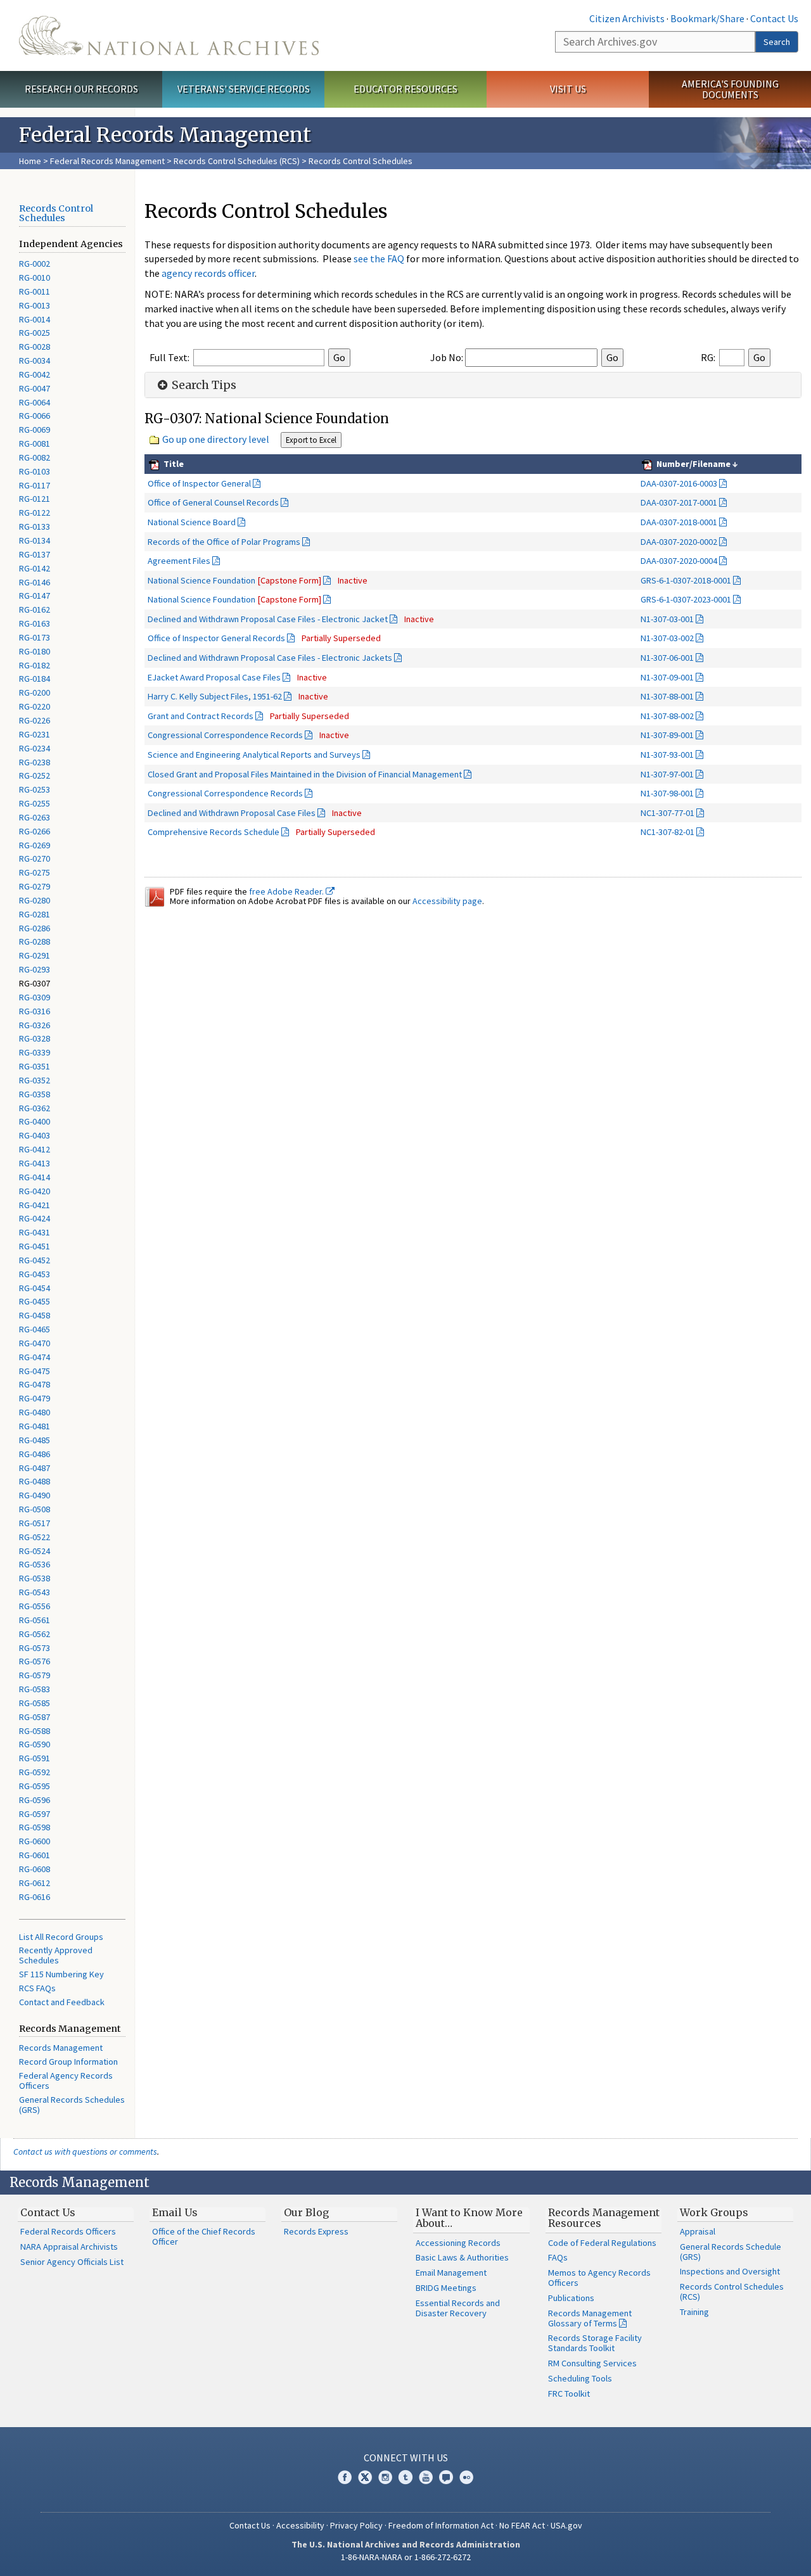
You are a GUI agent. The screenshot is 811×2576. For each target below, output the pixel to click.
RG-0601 (35, 1855)
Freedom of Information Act (441, 2525)
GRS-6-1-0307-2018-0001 (686, 580)
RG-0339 (35, 1052)
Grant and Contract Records (201, 716)
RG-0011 (35, 291)
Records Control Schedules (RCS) (237, 161)
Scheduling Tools (580, 2378)
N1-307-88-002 (667, 716)
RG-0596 (35, 1800)
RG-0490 (35, 1495)
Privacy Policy (356, 2525)
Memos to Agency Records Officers (599, 2278)
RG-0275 (35, 872)
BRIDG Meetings (446, 2288)
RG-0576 (35, 1661)
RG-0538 (35, 1578)
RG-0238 (35, 762)
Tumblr (405, 2477)
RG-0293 (35, 969)
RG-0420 (35, 1191)
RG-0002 (35, 264)
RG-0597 (35, 1814)
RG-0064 (35, 402)
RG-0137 (35, 554)
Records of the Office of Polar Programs (224, 542)
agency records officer (208, 273)
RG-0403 (35, 1135)
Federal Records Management (107, 161)
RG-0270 (35, 858)
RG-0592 (35, 1772)
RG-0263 (35, 817)
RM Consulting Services (592, 2363)
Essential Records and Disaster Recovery (458, 2308)
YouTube (426, 2477)
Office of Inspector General (199, 483)
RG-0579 (35, 1675)
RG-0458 (35, 1315)
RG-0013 (35, 305)
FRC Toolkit (569, 2394)
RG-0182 (35, 665)
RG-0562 (35, 1634)
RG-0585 (35, 1703)
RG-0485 (35, 1440)
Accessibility (300, 2525)
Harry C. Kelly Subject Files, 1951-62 (215, 696)
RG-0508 (35, 1509)
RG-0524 (35, 1551)
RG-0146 (35, 582)
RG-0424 (35, 1218)
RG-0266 (35, 831)
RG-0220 (35, 706)
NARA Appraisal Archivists (69, 2247)
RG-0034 (35, 360)
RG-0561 (35, 1620)
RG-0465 (35, 1329)
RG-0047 (35, 388)
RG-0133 (35, 526)
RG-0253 (35, 789)
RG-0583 (35, 1689)
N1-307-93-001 (667, 755)
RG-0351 (35, 1066)
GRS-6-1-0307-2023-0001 (686, 599)
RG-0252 (35, 775)
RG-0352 (35, 1080)
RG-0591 (35, 1758)
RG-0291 (35, 955)
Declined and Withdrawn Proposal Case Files (232, 813)
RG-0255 (35, 803)
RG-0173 (35, 637)
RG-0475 (35, 1371)
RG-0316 (35, 1011)
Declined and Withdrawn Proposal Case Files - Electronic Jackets (270, 658)
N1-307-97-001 (667, 774)
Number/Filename (693, 464)
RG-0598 (35, 1827)
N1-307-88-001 (667, 696)
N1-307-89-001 (667, 735)
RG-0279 (35, 886)
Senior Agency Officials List (72, 2262)
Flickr (466, 2477)
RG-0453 (35, 1274)
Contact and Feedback (62, 2002)
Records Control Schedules (56, 214)
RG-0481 (35, 1426)
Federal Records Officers (68, 2231)
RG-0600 (35, 1841)
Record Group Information (68, 2062)
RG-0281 (35, 914)
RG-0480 (35, 1412)
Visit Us (568, 89)
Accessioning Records (458, 2243)
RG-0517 (35, 1523)
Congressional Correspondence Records (225, 735)
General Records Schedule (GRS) (731, 2252)
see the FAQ (379, 258)
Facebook (345, 2477)
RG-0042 (35, 374)
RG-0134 (35, 540)
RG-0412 (35, 1149)
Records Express (316, 2231)
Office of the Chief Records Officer (204, 2236)
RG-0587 (35, 1717)
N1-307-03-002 (667, 638)
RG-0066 (35, 416)
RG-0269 (35, 845)
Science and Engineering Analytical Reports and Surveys (254, 755)
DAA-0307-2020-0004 (679, 561)
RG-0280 (35, 900)
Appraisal (698, 2231)
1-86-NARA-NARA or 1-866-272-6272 (406, 2557)
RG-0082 (35, 457)
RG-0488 (35, 1481)
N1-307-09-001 (667, 677)
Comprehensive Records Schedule (214, 832)
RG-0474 (35, 1357)
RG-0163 (35, 623)
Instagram (385, 2477)
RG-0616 (35, 1897)
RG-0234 (35, 748)
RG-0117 (35, 485)
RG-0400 (35, 1121)
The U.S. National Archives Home (169, 35)
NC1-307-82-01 (667, 832)
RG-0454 (35, 1288)
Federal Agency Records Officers (66, 2081)
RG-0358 (35, 1094)
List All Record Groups (61, 1937)
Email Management (451, 2273)
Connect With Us (406, 2458)
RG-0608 (35, 1869)
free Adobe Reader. (287, 891)
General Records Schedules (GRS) (72, 2105)
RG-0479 (35, 1398)
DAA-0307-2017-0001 (679, 502)
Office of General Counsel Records (213, 502)
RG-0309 (35, 997)
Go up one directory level (216, 439)
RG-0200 (35, 692)
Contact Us (774, 18)
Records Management (61, 2048)
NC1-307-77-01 (667, 813)
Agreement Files (179, 561)
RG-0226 (35, 720)
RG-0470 (35, 1343)
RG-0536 (35, 1564)
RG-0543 (35, 1592)
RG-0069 (35, 430)
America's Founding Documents (730, 89)
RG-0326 (35, 1025)
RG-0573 (35, 1648)
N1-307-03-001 (667, 619)
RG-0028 (35, 347)
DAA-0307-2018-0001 (679, 522)
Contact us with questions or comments (85, 2152)
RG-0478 (35, 1384)
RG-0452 (35, 1260)
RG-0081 (35, 443)
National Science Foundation (234, 580)
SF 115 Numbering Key (61, 1974)
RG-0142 (35, 568)
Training (694, 2312)
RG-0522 (35, 1537)
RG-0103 (35, 471)
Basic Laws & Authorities (462, 2257)
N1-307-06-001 (667, 658)
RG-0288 (35, 941)
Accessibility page (447, 901)
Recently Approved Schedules (56, 1955)
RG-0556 (35, 1606)
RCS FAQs (37, 1988)
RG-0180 (35, 651)
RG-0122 (35, 513)
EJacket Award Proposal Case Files (214, 677)
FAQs (558, 2257)
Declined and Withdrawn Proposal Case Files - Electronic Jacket (268, 619)
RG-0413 (35, 1163)
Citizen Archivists (627, 18)
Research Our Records (81, 89)
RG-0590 (35, 1744)
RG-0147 (35, 596)
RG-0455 (35, 1301)
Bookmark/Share (707, 18)
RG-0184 (35, 679)
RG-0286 (35, 928)
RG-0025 (35, 333)
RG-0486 (35, 1454)
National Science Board (192, 522)
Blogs (446, 2477)
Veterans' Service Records (244, 89)
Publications (571, 2298)
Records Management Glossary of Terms (590, 2318)
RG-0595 (35, 1786)
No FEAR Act (522, 2525)
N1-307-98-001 (667, 793)
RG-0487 (35, 1468)
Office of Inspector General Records (216, 638)
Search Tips (203, 385)
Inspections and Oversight (730, 2271)
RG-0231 (35, 734)
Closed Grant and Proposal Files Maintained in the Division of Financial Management (305, 774)
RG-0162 (35, 609)
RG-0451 (35, 1246)
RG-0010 (35, 277)
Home (30, 161)
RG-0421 (35, 1205)
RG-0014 (35, 319)
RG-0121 (35, 499)
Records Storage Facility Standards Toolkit (595, 2343)
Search (777, 42)
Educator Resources (405, 89)
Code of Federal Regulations (602, 2243)
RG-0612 (35, 1883)
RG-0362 (35, 1108)
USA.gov (566, 2525)
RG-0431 (35, 1232)
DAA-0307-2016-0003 (679, 483)
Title (173, 464)
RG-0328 (35, 1038)
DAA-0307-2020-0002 (679, 542)
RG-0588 (35, 1731)
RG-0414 (35, 1177)
